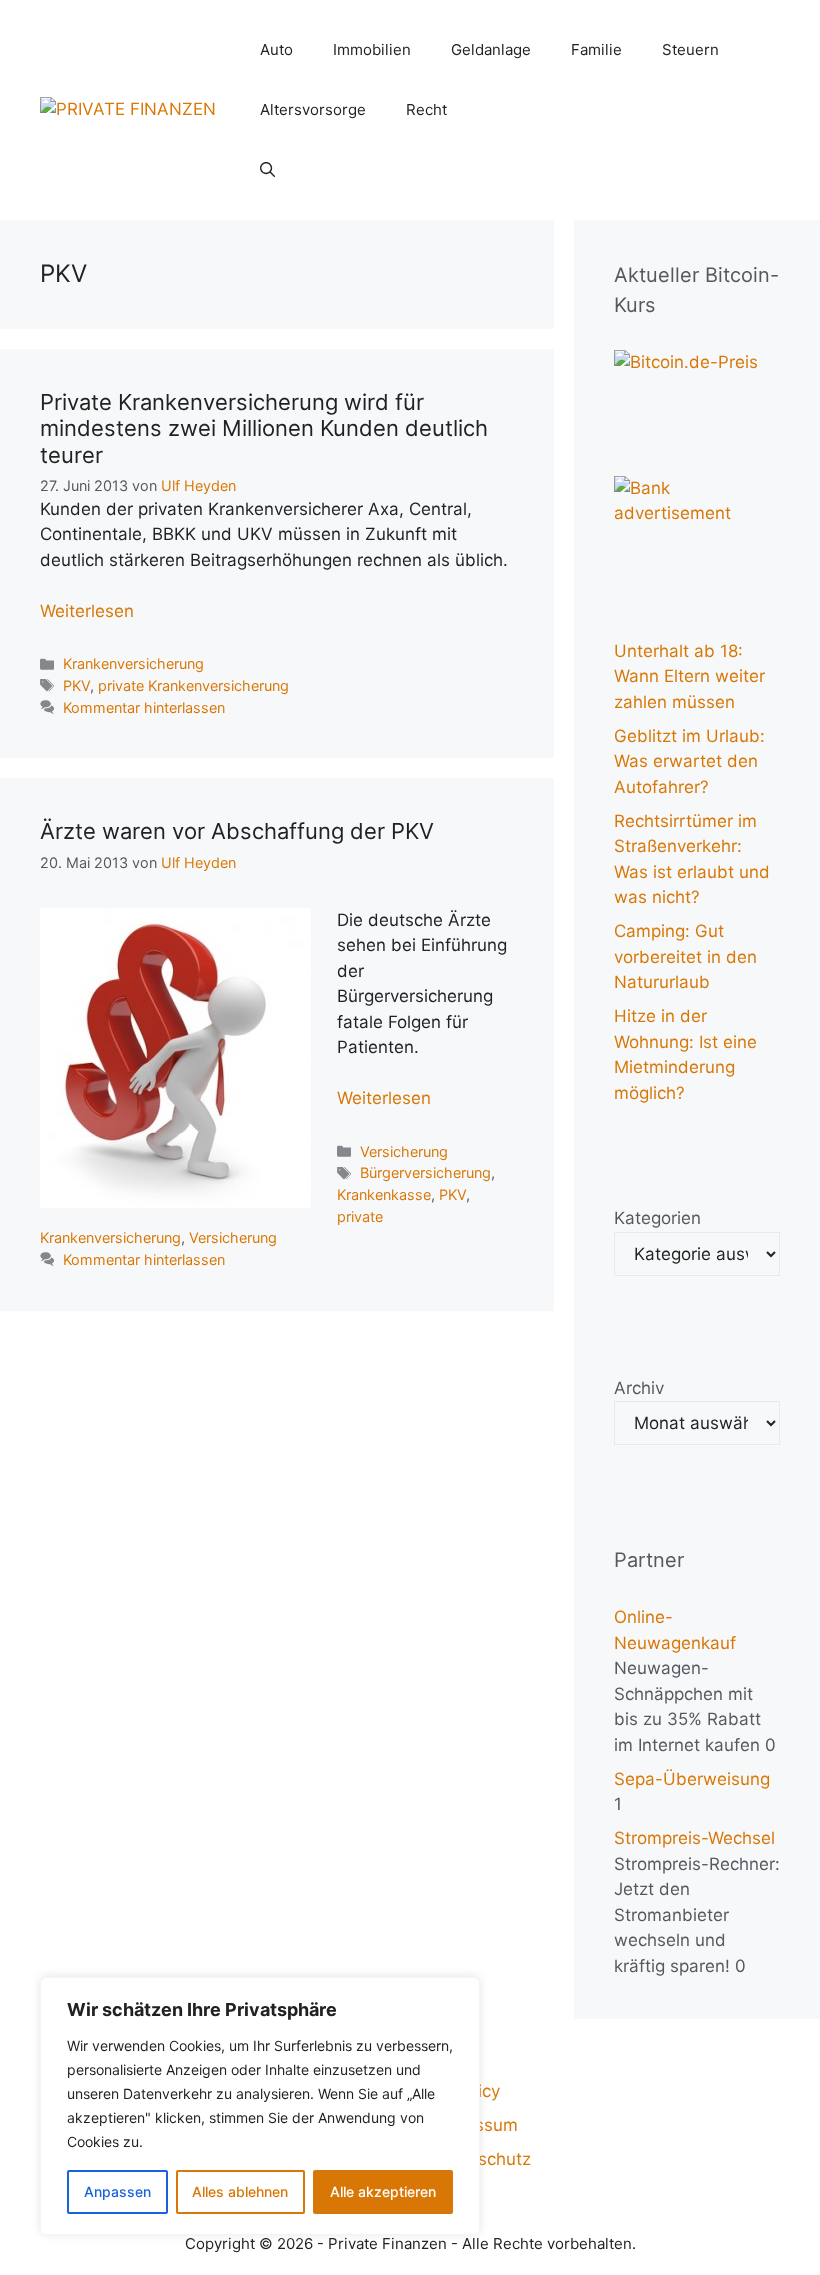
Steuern (690, 49)
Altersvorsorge (313, 109)
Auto (276, 49)
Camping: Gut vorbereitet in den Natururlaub (685, 956)
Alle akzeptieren (383, 2191)
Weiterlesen (87, 611)
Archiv (639, 1388)
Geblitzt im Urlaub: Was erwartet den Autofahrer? (689, 761)
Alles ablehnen (240, 2191)
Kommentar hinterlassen (144, 707)
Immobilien (372, 49)
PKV (76, 685)
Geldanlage (491, 49)
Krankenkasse (384, 1194)
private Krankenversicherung (193, 685)
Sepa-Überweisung (692, 1779)
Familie (596, 49)
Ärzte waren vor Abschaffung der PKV (237, 831)
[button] (267, 170)
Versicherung (404, 1151)
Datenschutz (480, 2159)
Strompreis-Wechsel (694, 1838)
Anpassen (117, 2191)
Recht (426, 109)
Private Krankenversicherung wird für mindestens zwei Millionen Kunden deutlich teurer (264, 428)
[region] (260, 2106)
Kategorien (657, 1218)
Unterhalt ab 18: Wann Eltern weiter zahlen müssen (689, 676)
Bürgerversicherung (425, 1172)
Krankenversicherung (133, 663)
